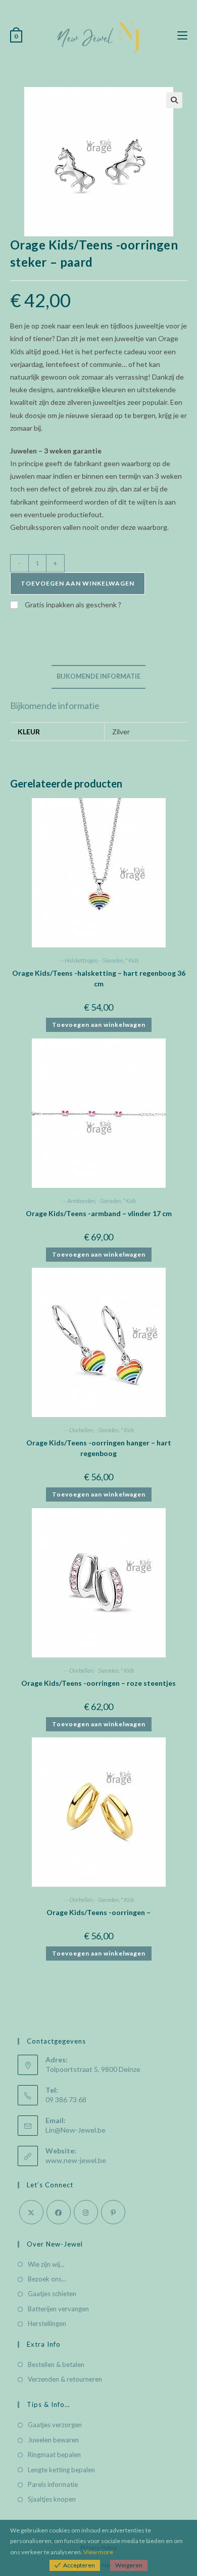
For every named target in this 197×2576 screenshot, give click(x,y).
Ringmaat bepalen (54, 2455)
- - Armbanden (78, 1201)
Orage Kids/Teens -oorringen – (98, 1912)
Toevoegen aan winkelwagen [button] (99, 1025)
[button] (174, 100)
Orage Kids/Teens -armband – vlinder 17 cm (99, 1213)
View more (98, 2552)
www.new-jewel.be (76, 2160)
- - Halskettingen (78, 960)
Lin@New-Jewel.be (76, 2130)
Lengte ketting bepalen (61, 2470)
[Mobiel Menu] (182, 36)
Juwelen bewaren (53, 2440)
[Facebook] (59, 2212)
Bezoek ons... (47, 2279)
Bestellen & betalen (56, 2364)
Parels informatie (53, 2484)
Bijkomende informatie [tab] (98, 676)
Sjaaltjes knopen (52, 2499)
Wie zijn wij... (46, 2264)
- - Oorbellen (78, 1430)
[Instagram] (86, 2212)
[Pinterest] (113, 2212)
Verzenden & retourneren (65, 2379)
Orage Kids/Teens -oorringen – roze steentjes (98, 1683)
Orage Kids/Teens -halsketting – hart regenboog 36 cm (99, 978)
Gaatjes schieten (52, 2294)
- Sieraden (111, 960)
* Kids (132, 960)
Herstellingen (47, 2323)
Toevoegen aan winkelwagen (78, 583)
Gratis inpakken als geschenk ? (72, 605)
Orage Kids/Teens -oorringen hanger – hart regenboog (99, 1448)
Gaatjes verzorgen (55, 2425)
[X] (31, 2212)
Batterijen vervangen (58, 2309)
